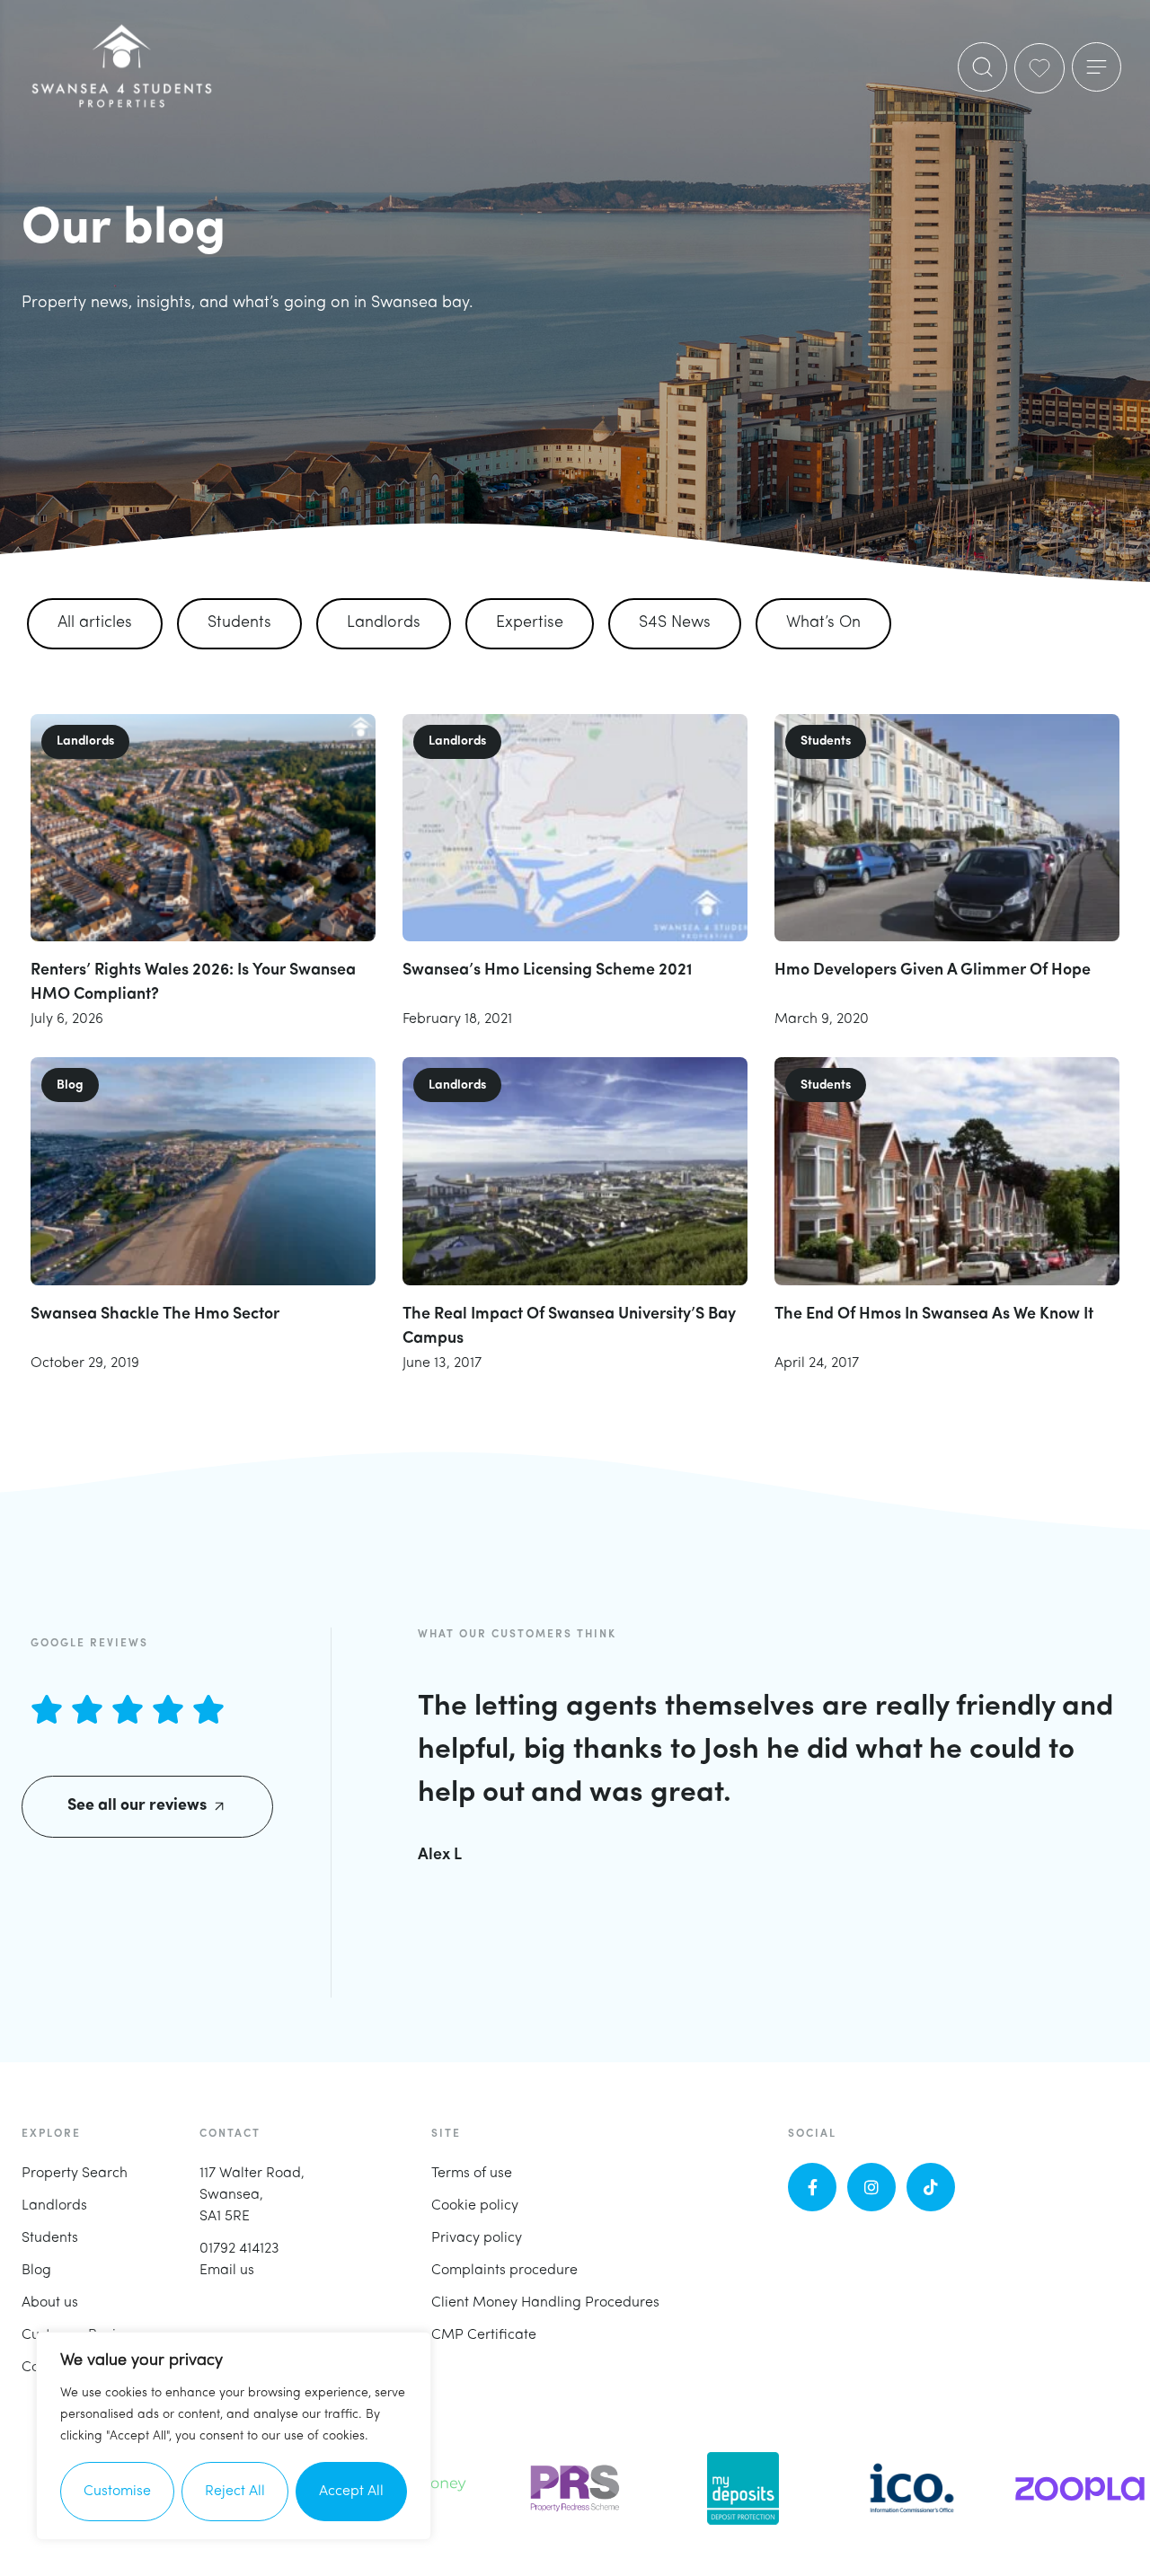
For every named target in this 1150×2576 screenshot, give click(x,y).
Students (239, 623)
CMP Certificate (484, 2335)
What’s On (823, 623)
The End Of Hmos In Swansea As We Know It (934, 1315)
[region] (234, 2436)
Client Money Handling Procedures (545, 2303)
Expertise (530, 623)
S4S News (675, 623)
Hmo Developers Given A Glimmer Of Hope (933, 971)
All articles (95, 623)
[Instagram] (871, 2187)
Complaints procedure (504, 2271)
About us (50, 2303)
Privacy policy (477, 2238)
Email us (227, 2271)
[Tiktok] (931, 2187)
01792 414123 (239, 2249)
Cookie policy (475, 2206)
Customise (117, 2492)
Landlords (384, 623)
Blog (36, 2271)
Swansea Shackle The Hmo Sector (155, 1315)
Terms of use (472, 2174)
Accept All (351, 2492)
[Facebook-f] (812, 2187)
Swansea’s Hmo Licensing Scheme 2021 (548, 971)
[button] (1097, 67)
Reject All (235, 2492)
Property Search (75, 2174)
